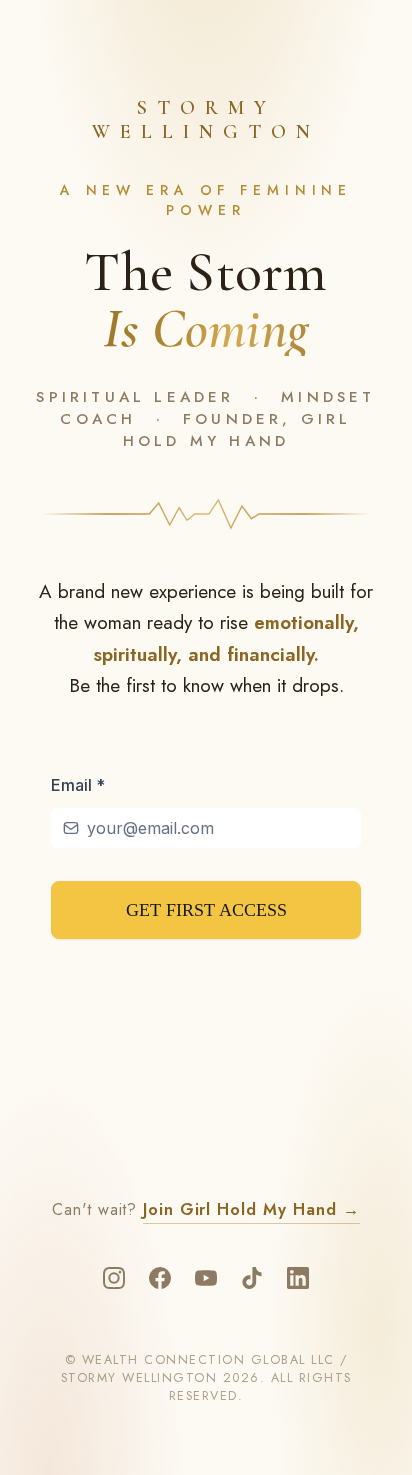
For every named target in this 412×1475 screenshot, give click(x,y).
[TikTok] (252, 1278)
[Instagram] (114, 1278)
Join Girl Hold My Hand (251, 1209)
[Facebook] (160, 1278)
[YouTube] (206, 1278)
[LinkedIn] (298, 1278)
